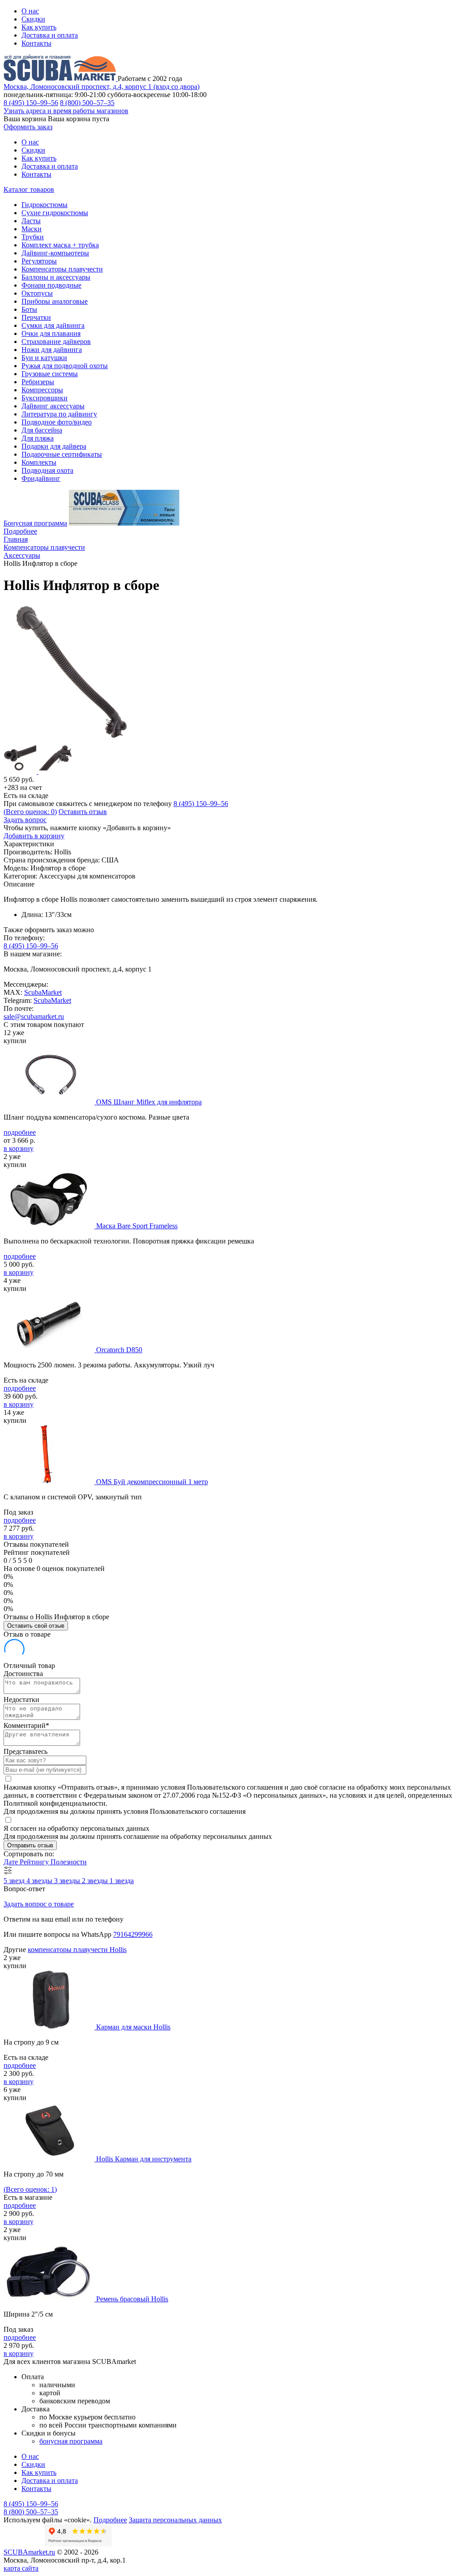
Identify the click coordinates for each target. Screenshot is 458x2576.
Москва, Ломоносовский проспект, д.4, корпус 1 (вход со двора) (102, 87)
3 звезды (68, 1881)
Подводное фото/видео (57, 422)
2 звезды (96, 1881)
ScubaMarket (43, 992)
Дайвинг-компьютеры (55, 253)
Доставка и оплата (50, 35)
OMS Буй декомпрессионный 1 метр (152, 1482)
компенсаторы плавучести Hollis (77, 1950)
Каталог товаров (29, 189)
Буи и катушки (44, 358)
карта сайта (21, 2568)
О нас (30, 11)
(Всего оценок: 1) (30, 2189)
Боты (29, 309)
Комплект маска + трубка (60, 245)
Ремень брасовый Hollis (132, 2299)
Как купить (39, 27)
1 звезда (122, 1881)
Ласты (31, 221)
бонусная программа (71, 2441)
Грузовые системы (50, 374)
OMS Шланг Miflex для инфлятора (149, 1102)
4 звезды (40, 1881)
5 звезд (15, 1881)
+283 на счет (23, 787)
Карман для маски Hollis (133, 2027)
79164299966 (133, 1934)
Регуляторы (39, 261)
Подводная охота (47, 470)
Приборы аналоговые (55, 301)
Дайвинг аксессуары (53, 406)
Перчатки (36, 317)
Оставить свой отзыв (36, 1626)
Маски (32, 229)
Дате (12, 1862)
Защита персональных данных (175, 2520)
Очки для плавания (51, 333)
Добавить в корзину (34, 836)
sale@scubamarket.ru (34, 1016)
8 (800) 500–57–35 (87, 103)
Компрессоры (42, 390)
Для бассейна (42, 430)
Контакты (36, 43)
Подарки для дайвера (54, 446)
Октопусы (37, 293)
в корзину (19, 1148)
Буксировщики (45, 398)
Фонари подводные (51, 285)
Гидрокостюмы (45, 205)
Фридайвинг (41, 478)
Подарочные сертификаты (62, 454)
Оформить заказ (28, 127)
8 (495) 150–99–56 (31, 103)
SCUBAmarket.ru (29, 2552)
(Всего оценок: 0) (30, 812)
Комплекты (39, 462)
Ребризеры (38, 382)
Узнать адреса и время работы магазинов (66, 111)
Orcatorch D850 (119, 1350)
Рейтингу (35, 1862)
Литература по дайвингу (59, 414)
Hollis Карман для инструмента (144, 2159)
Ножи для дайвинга (52, 350)
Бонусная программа (35, 523)
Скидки (33, 19)
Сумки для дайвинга (53, 325)
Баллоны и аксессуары (56, 277)
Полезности (69, 1862)
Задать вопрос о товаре (39, 1904)
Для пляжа (38, 438)
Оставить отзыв (83, 812)
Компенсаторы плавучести (62, 269)
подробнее (20, 1132)
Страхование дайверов (56, 342)
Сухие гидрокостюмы (55, 213)
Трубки (33, 237)
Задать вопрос (25, 820)
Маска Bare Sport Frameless (137, 1226)
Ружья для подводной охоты (65, 366)
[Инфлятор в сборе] (75, 738)
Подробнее (20, 531)
